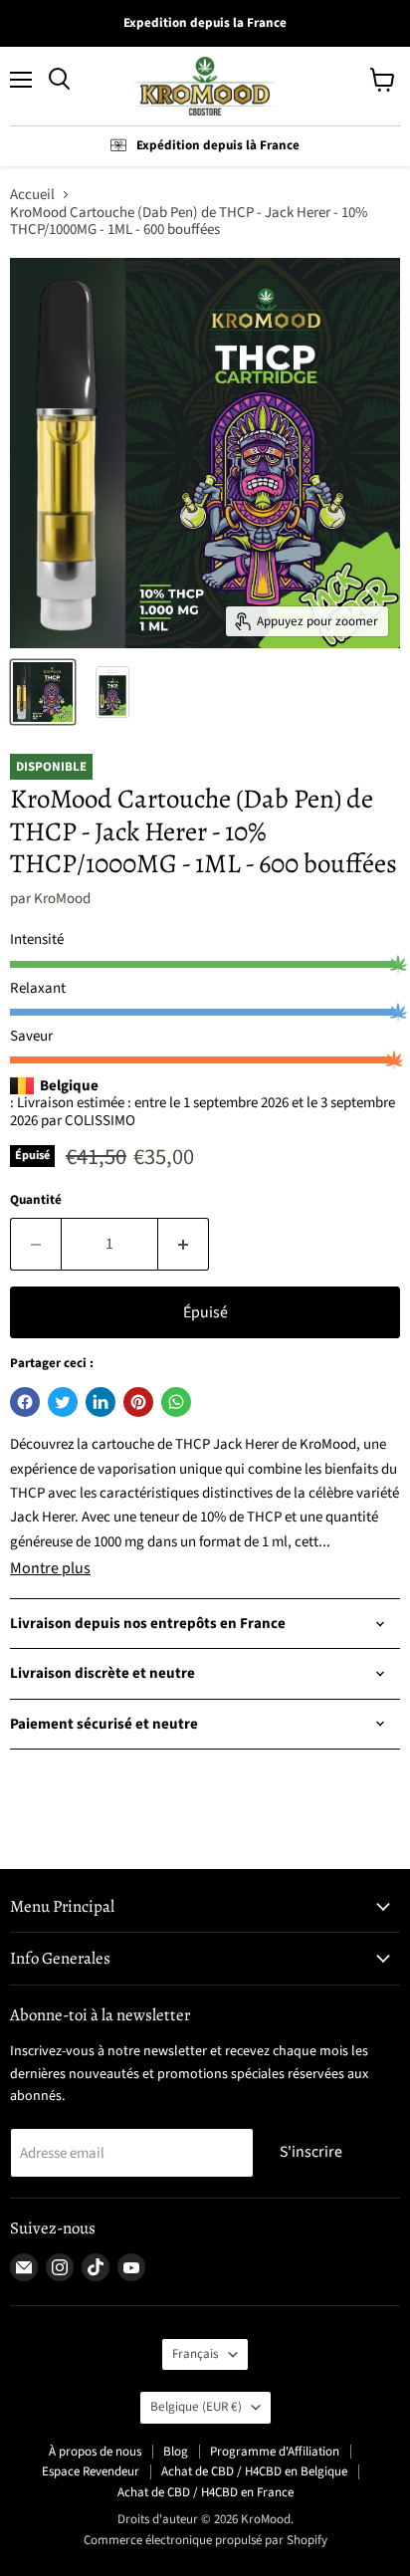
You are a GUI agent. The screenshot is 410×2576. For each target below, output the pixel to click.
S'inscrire (311, 2152)
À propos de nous (95, 2452)
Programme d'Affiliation (275, 2452)
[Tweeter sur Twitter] (63, 1402)
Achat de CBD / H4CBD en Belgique (254, 2471)
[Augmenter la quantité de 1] (184, 1244)
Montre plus (50, 1568)
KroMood (62, 899)
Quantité (36, 1200)
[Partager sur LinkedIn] (101, 1402)
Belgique (196, 2407)
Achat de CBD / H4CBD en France (205, 2492)
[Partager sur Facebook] (25, 1402)
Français (196, 2354)
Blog (176, 2452)
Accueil (32, 195)
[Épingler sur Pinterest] (138, 1402)
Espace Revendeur (91, 2471)
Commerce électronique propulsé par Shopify (205, 2540)
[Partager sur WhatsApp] (176, 1402)
